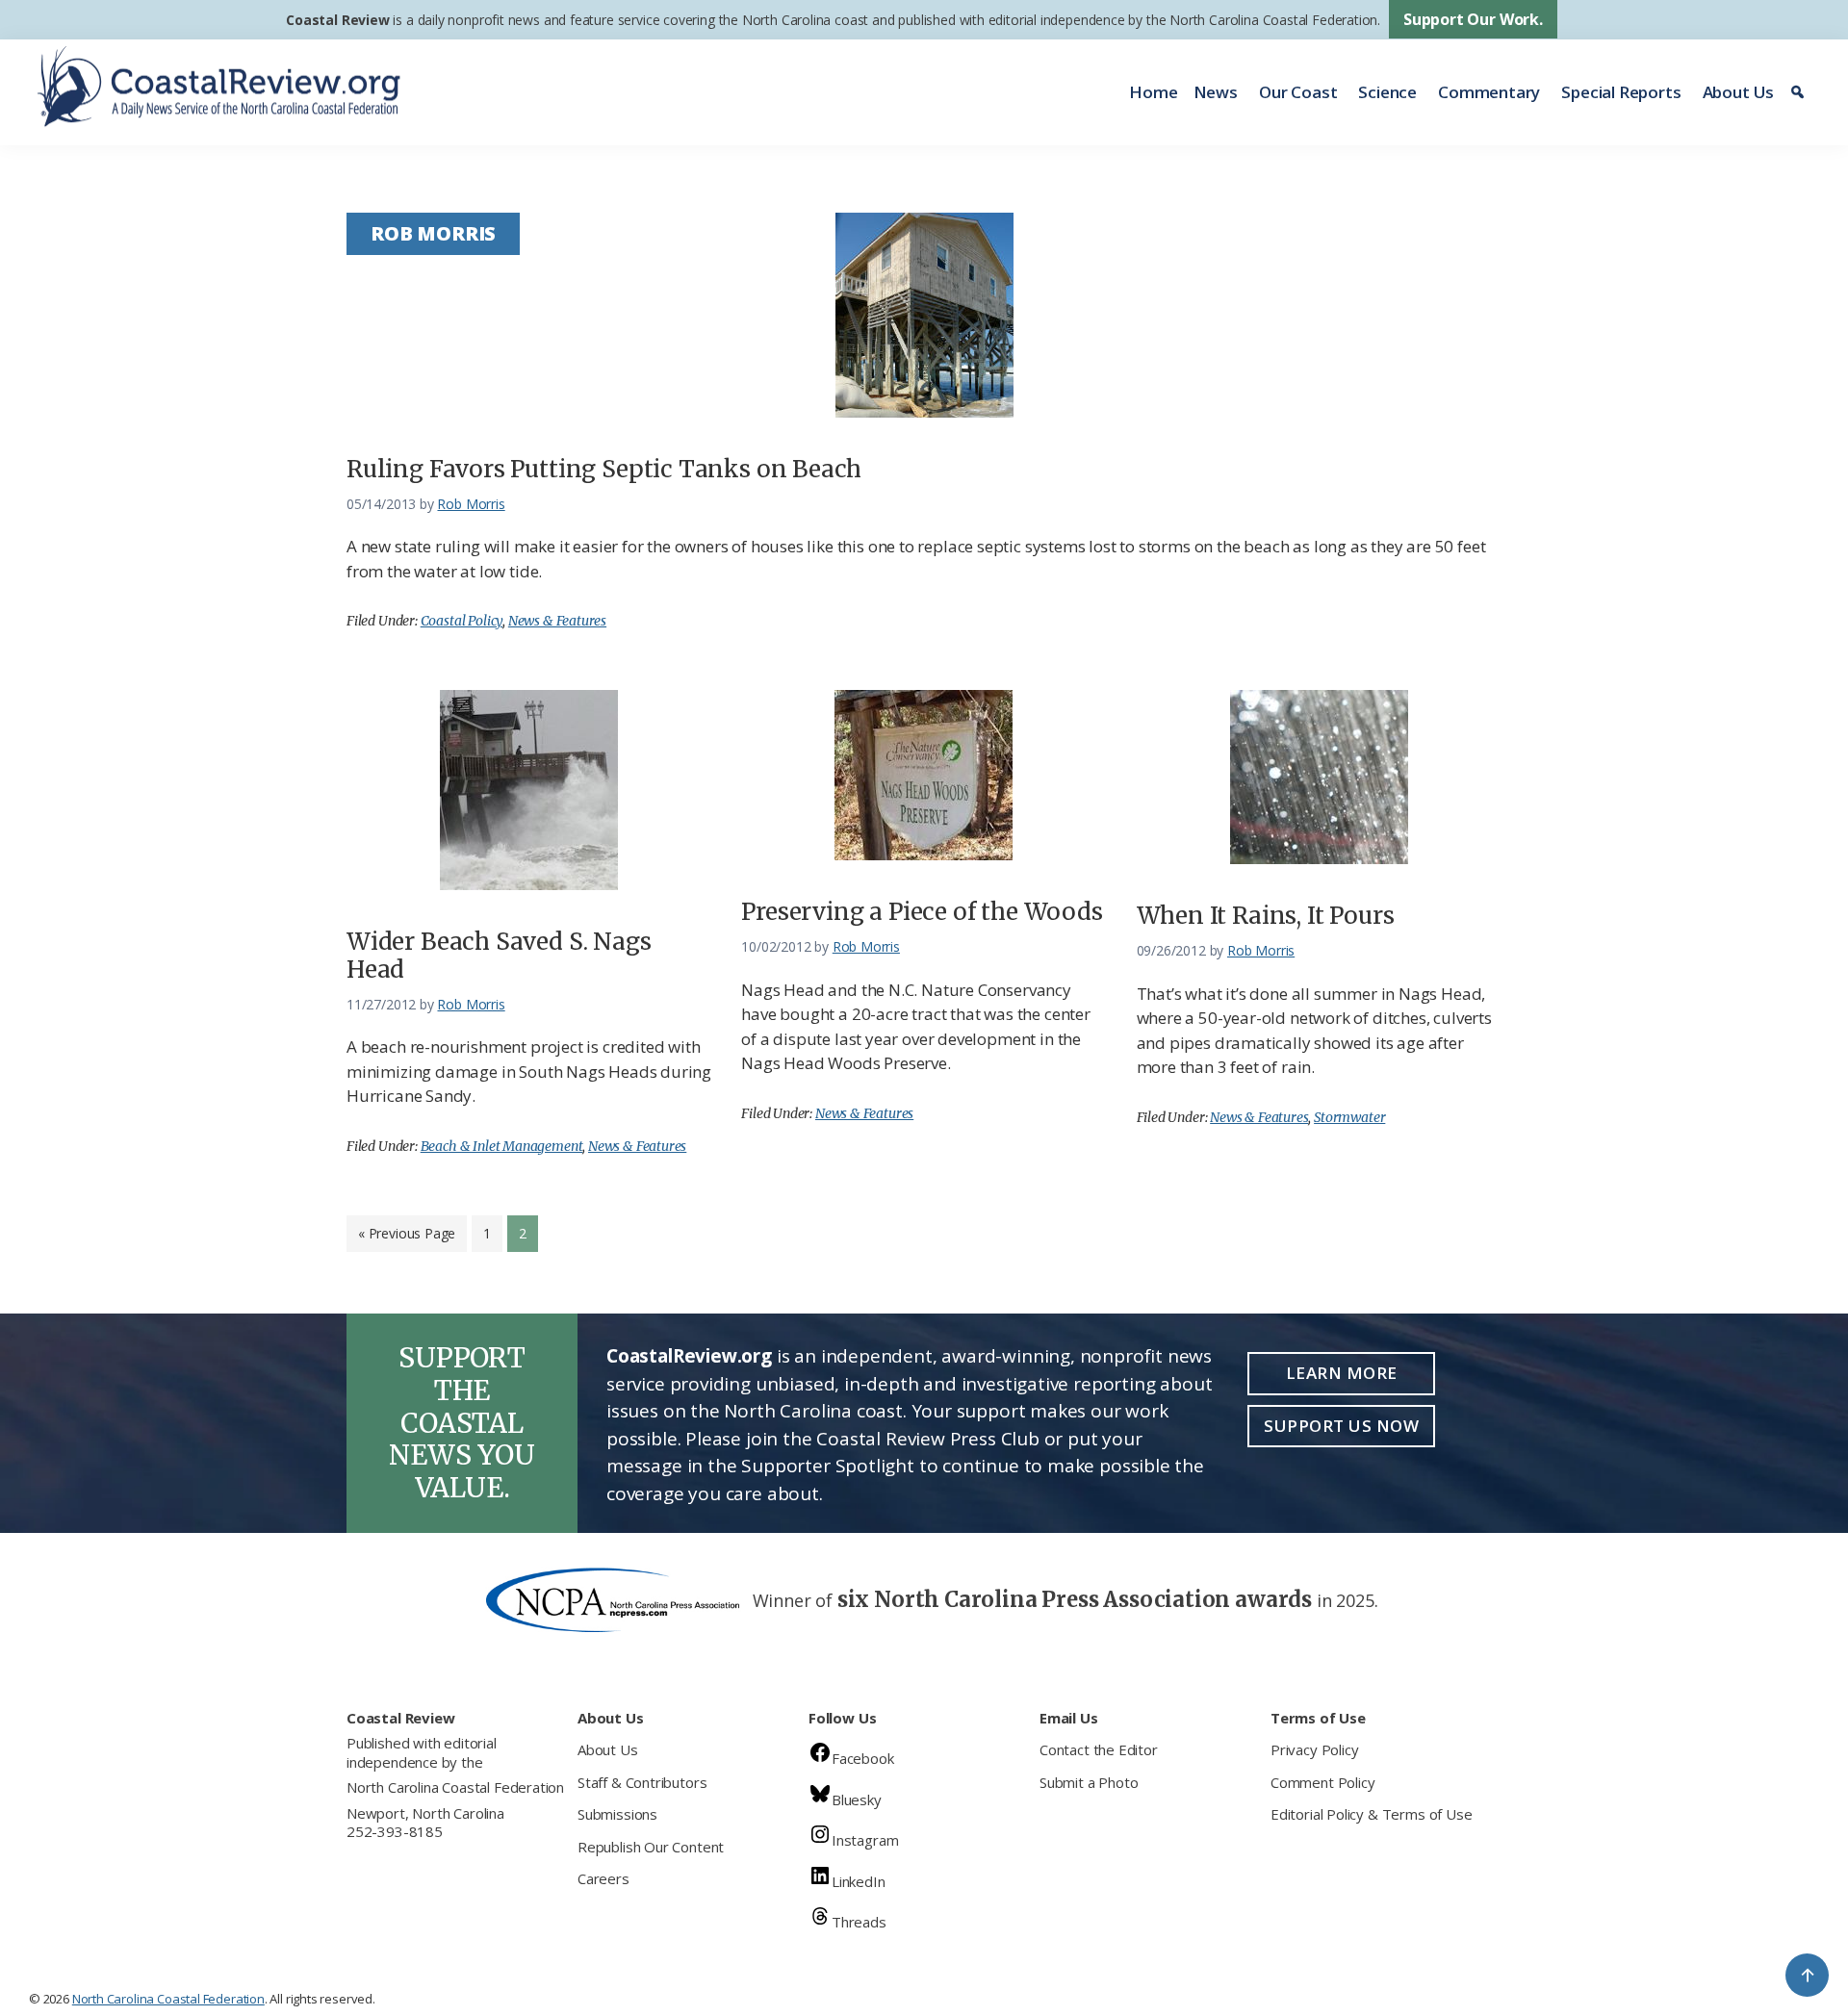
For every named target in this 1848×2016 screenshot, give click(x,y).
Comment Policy (1322, 1782)
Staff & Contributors (642, 1782)
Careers (603, 1878)
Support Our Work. (1473, 19)
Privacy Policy (1314, 1749)
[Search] (1800, 92)
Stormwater (1349, 1117)
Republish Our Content (651, 1847)
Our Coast (1298, 92)
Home (1153, 92)
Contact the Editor (1099, 1749)
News (1216, 92)
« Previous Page (407, 1238)
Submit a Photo (1089, 1782)
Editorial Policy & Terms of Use (1371, 1814)
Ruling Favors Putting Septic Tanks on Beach (604, 469)
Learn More (1342, 1373)
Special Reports (1621, 92)
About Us (1739, 92)
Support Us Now (1341, 1426)
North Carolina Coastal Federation (455, 1787)
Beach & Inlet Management (502, 1146)
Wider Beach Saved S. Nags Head (499, 956)
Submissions (617, 1814)
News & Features (557, 621)
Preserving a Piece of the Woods (922, 912)
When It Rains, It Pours (1266, 916)
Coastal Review (337, 20)
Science (1387, 92)
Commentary (1489, 92)
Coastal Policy (462, 621)
